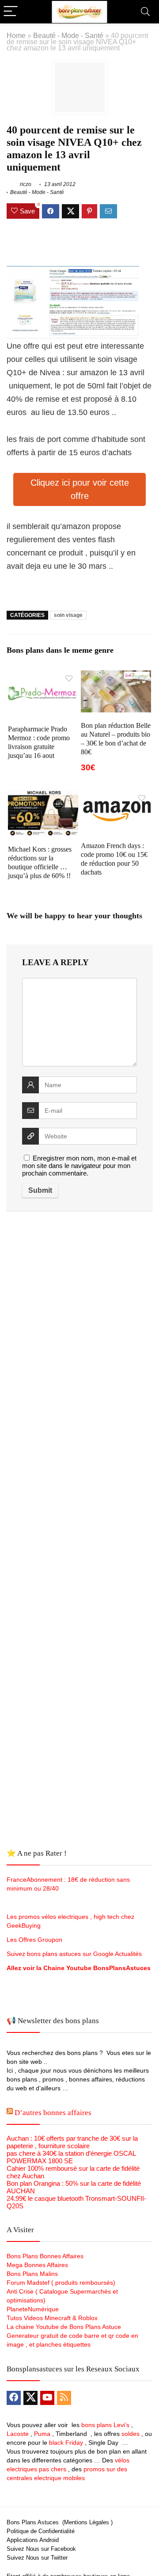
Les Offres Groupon (35, 1940)
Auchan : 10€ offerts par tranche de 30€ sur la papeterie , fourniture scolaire (72, 2142)
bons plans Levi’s (105, 2425)
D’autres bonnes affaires (53, 2113)
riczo (25, 184)
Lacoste (18, 2434)
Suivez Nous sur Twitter (37, 2558)
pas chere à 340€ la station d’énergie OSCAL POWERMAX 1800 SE (71, 2157)
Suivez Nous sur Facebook (41, 2549)
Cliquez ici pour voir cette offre (80, 489)
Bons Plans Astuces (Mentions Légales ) (60, 2522)
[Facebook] (14, 2398)
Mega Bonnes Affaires (37, 2265)
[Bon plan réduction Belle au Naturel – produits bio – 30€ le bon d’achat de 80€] (116, 676)
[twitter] (30, 2398)
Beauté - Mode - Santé (68, 35)
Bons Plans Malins (32, 2274)
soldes (131, 2434)
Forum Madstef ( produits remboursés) (61, 2283)
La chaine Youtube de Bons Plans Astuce (64, 2327)
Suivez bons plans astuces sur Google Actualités (74, 1954)
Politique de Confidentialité (41, 2531)
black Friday (66, 2443)
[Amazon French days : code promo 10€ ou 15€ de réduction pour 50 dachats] (116, 796)
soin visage (68, 615)
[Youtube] (47, 2398)
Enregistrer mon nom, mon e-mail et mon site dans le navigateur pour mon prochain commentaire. (79, 1166)
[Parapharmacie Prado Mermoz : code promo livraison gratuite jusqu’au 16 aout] (43, 676)
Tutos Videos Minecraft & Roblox (52, 2318)
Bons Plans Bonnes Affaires (45, 2256)
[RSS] (64, 2398)
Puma (42, 2434)
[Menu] (11, 12)
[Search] (145, 12)
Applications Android (33, 2540)
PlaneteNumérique (33, 2309)
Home (16, 35)
